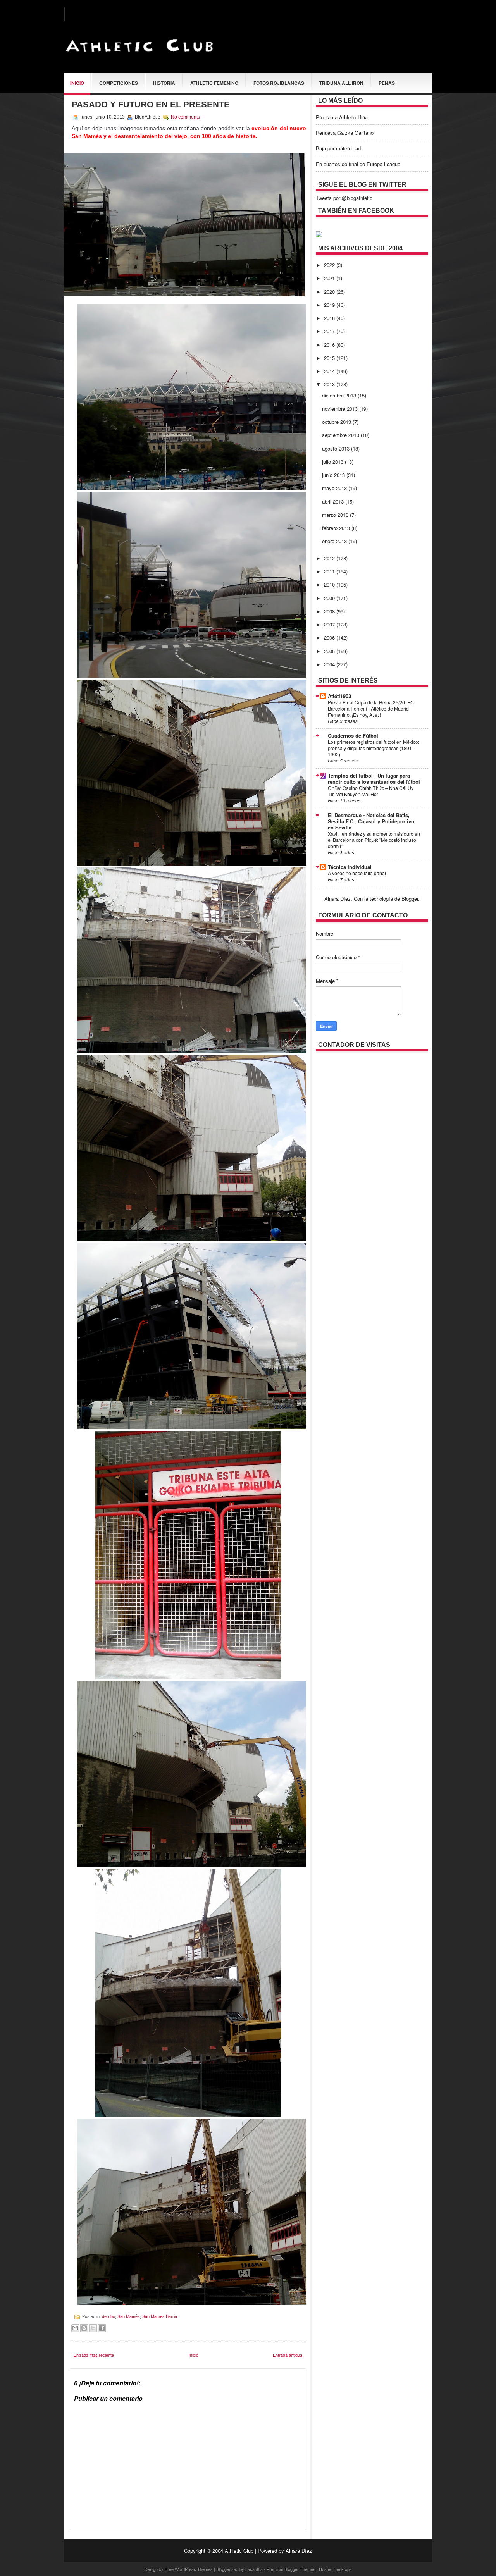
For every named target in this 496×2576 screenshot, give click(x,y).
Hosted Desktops (335, 2569)
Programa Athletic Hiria (342, 117)
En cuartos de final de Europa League (358, 164)
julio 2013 (333, 462)
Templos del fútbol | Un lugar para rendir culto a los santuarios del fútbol (374, 779)
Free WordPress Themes (189, 2569)
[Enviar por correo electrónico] (75, 2328)
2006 (330, 638)
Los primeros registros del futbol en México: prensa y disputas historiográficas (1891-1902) (374, 748)
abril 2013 (334, 502)
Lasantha (254, 2569)
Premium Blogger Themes (291, 2569)
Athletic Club (239, 2551)
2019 (330, 305)
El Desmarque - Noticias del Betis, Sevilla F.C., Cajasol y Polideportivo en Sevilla (371, 821)
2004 (330, 664)
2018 (330, 318)
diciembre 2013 (340, 395)
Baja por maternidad (338, 148)
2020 (330, 292)
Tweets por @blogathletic (344, 198)
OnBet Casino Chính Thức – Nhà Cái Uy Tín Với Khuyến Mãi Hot (371, 791)
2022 (330, 265)
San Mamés (129, 2316)
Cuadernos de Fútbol (353, 736)
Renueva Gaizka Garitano (345, 133)
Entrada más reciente (94, 2355)
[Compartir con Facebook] (102, 2328)
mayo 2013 (335, 488)
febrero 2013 (337, 528)
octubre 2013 (337, 422)
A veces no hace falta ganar (357, 873)
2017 (330, 331)
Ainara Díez (299, 2551)
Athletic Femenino (214, 83)
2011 (330, 571)
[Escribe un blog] (84, 2328)
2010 (330, 584)
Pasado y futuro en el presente (151, 104)
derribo (108, 2316)
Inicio (77, 83)
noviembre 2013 (341, 409)
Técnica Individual (350, 867)
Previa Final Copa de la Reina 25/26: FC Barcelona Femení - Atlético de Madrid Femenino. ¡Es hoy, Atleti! (371, 709)
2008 (330, 611)
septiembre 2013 (341, 435)
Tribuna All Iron (341, 83)
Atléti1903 (339, 696)
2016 (330, 345)
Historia (164, 83)
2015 (330, 358)
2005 (330, 651)
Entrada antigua (288, 2355)
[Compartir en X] (93, 2328)
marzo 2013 (336, 515)
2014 (330, 371)
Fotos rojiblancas (279, 83)
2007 (330, 624)
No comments (185, 117)
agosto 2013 (337, 448)
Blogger (410, 899)
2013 (330, 384)
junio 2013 (334, 475)
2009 (330, 598)
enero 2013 (335, 541)
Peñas (387, 83)
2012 (330, 558)
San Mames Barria (160, 2316)
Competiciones (119, 83)
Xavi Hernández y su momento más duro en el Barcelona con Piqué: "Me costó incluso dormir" (374, 840)
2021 (330, 278)
